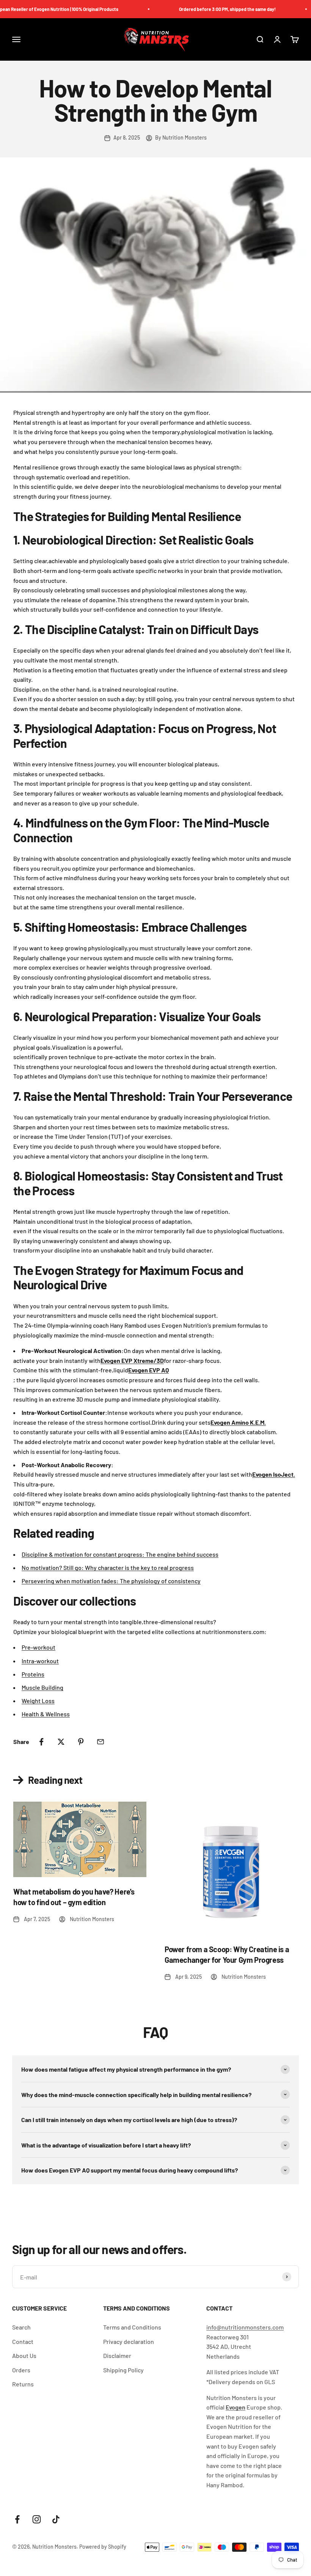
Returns (23, 2384)
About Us (24, 2355)
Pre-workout (38, 1647)
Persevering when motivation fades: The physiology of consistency (111, 1581)
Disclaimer (117, 2355)
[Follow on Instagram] (37, 2519)
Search (21, 2327)
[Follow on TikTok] (56, 2519)
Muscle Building (42, 1687)
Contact (23, 2341)
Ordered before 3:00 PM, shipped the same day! (210, 9)
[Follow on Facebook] (17, 2519)
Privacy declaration (129, 2341)
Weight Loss (38, 1701)
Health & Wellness (46, 1714)
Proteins (33, 1674)
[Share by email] (101, 1742)
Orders (21, 2370)
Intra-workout (40, 1661)
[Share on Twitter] (61, 1742)
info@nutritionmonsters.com (245, 2327)
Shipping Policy (123, 2370)
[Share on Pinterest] (81, 1742)
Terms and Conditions (132, 2327)
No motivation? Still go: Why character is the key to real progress (108, 1567)
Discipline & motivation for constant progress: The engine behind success (120, 1554)
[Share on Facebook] (41, 1742)
